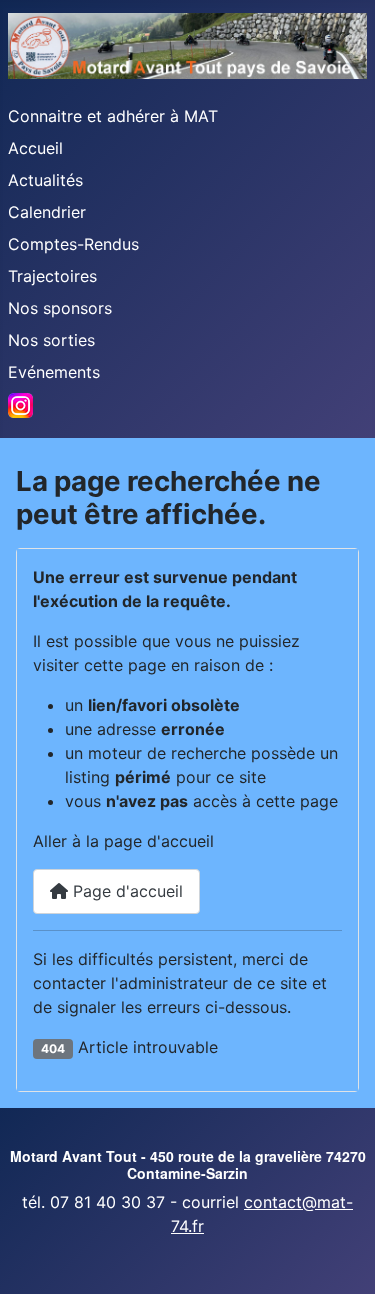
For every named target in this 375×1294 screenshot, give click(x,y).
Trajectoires (52, 276)
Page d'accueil (125, 891)
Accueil (35, 148)
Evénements (54, 372)
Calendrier (47, 212)
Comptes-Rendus (73, 244)
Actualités (45, 180)
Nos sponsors (60, 308)
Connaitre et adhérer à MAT (113, 116)
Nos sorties (51, 340)
